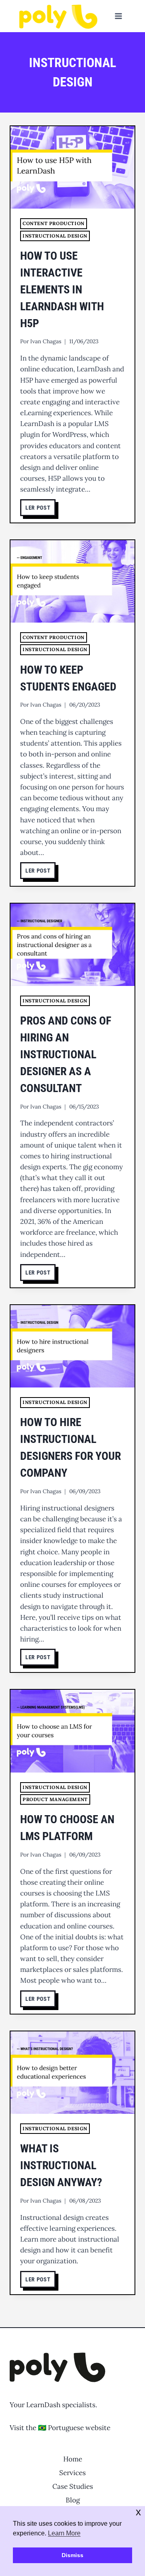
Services (72, 2473)
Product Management (55, 1799)
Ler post (40, 509)
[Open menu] (118, 16)
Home (73, 2459)
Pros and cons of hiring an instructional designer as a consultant (66, 1054)
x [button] (138, 2512)
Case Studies (73, 2486)
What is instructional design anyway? (61, 2165)
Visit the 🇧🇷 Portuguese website (60, 2428)
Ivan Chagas (46, 341)
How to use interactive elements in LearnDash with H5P (62, 290)
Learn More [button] (64, 2533)
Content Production (54, 223)
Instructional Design (55, 236)
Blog (73, 2500)
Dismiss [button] (72, 2555)
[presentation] (72, 167)
